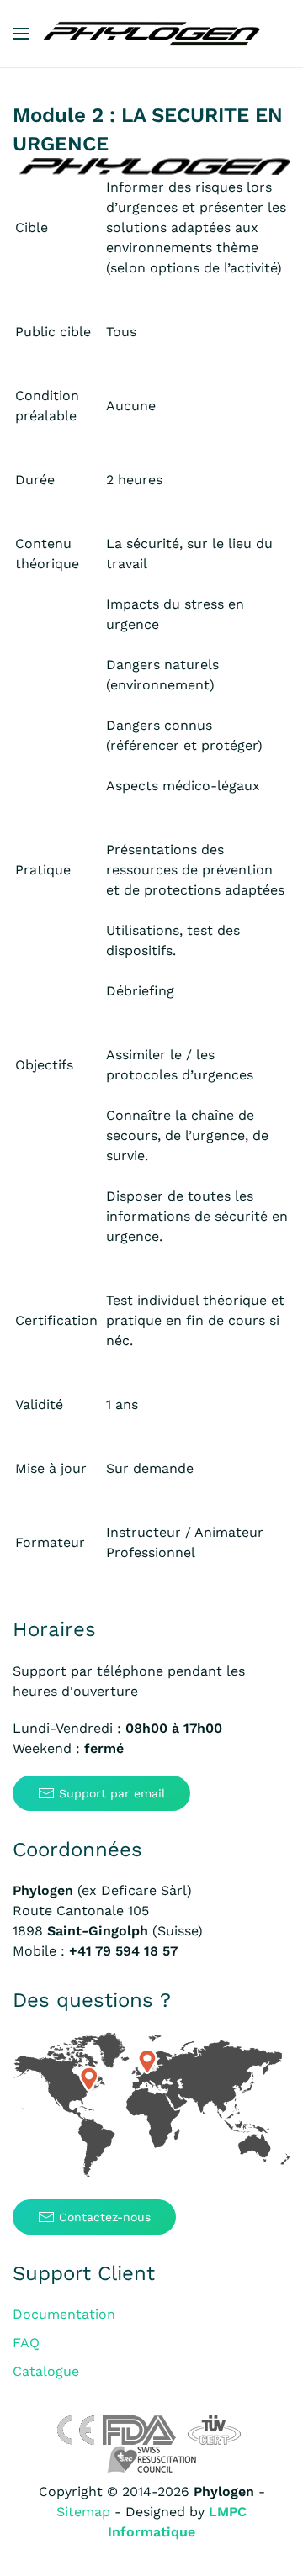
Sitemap (83, 2512)
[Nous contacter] (151, 2106)
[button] (21, 34)
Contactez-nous (105, 2217)
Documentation (64, 2314)
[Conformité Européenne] (75, 2429)
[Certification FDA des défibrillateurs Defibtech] (139, 2429)
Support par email (112, 1793)
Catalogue (46, 2371)
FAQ (26, 2343)
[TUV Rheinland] (214, 2429)
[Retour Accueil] (152, 34)
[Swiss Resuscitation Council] (152, 2459)
